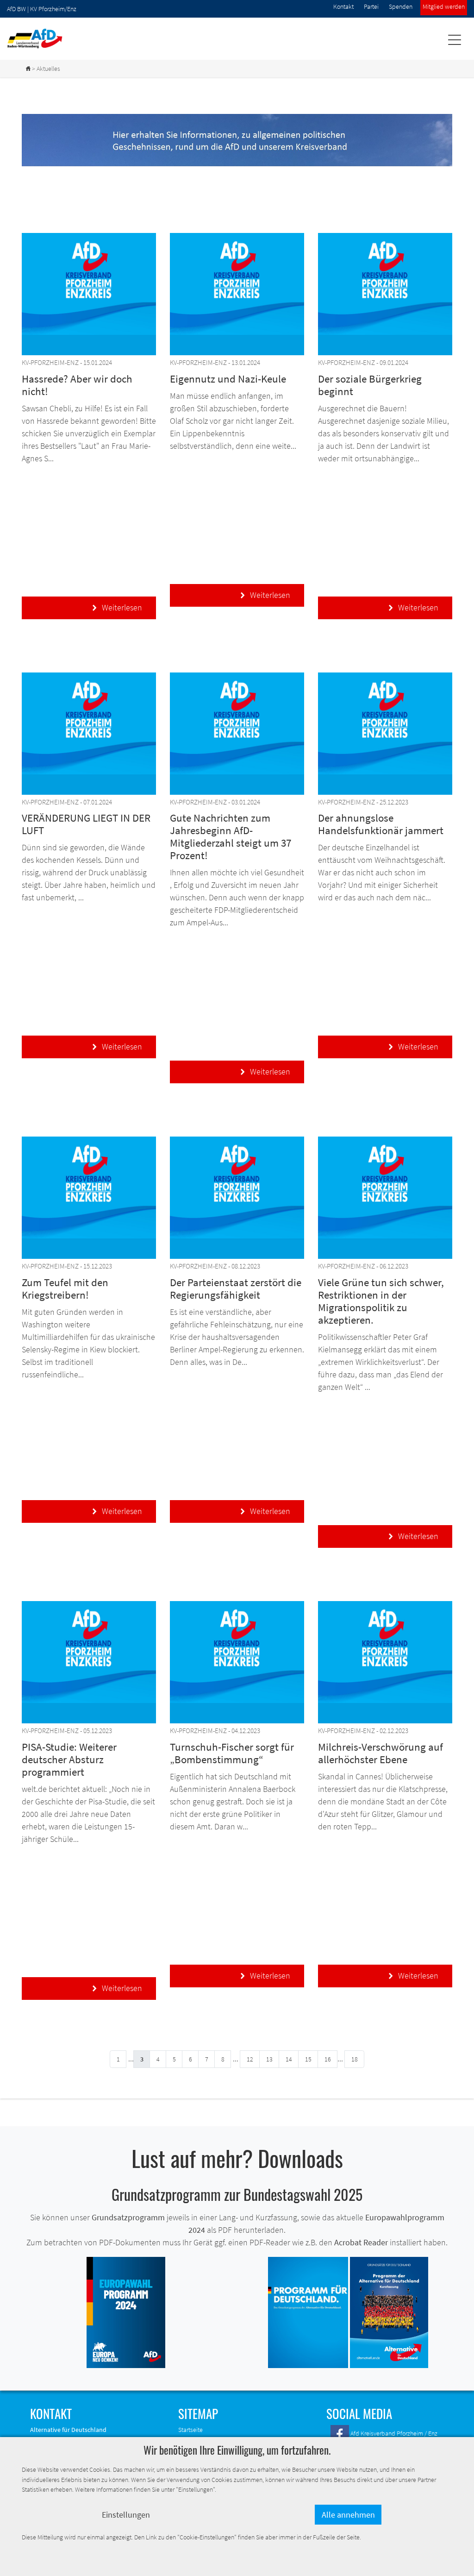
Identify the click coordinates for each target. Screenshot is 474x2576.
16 (328, 2059)
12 (250, 2059)
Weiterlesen (117, 607)
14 (289, 2059)
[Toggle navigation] (454, 40)
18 (355, 2059)
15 (308, 2059)
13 (269, 2059)
